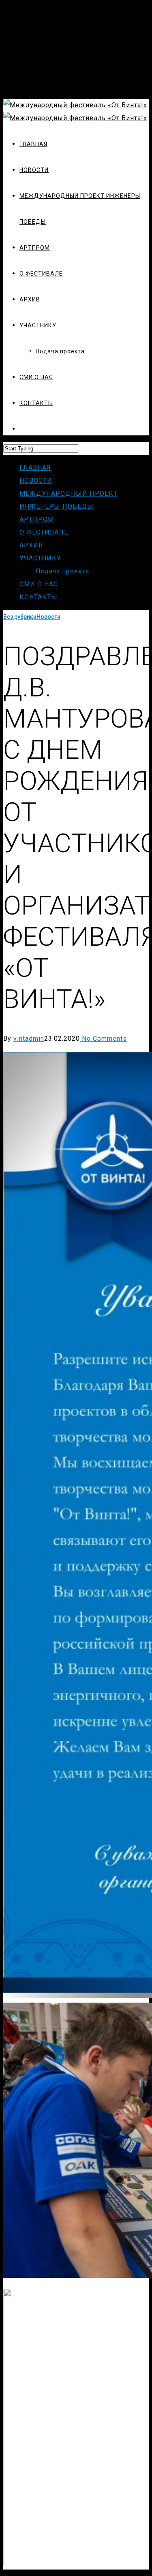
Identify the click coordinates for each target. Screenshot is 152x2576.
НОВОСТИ (36, 481)
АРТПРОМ (37, 519)
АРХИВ (31, 545)
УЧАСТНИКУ (40, 558)
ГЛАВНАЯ (35, 468)
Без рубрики (20, 617)
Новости (48, 617)
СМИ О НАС (39, 584)
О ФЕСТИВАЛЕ (44, 532)
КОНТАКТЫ (39, 597)
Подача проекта (62, 571)
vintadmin (29, 1039)
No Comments (103, 1039)
